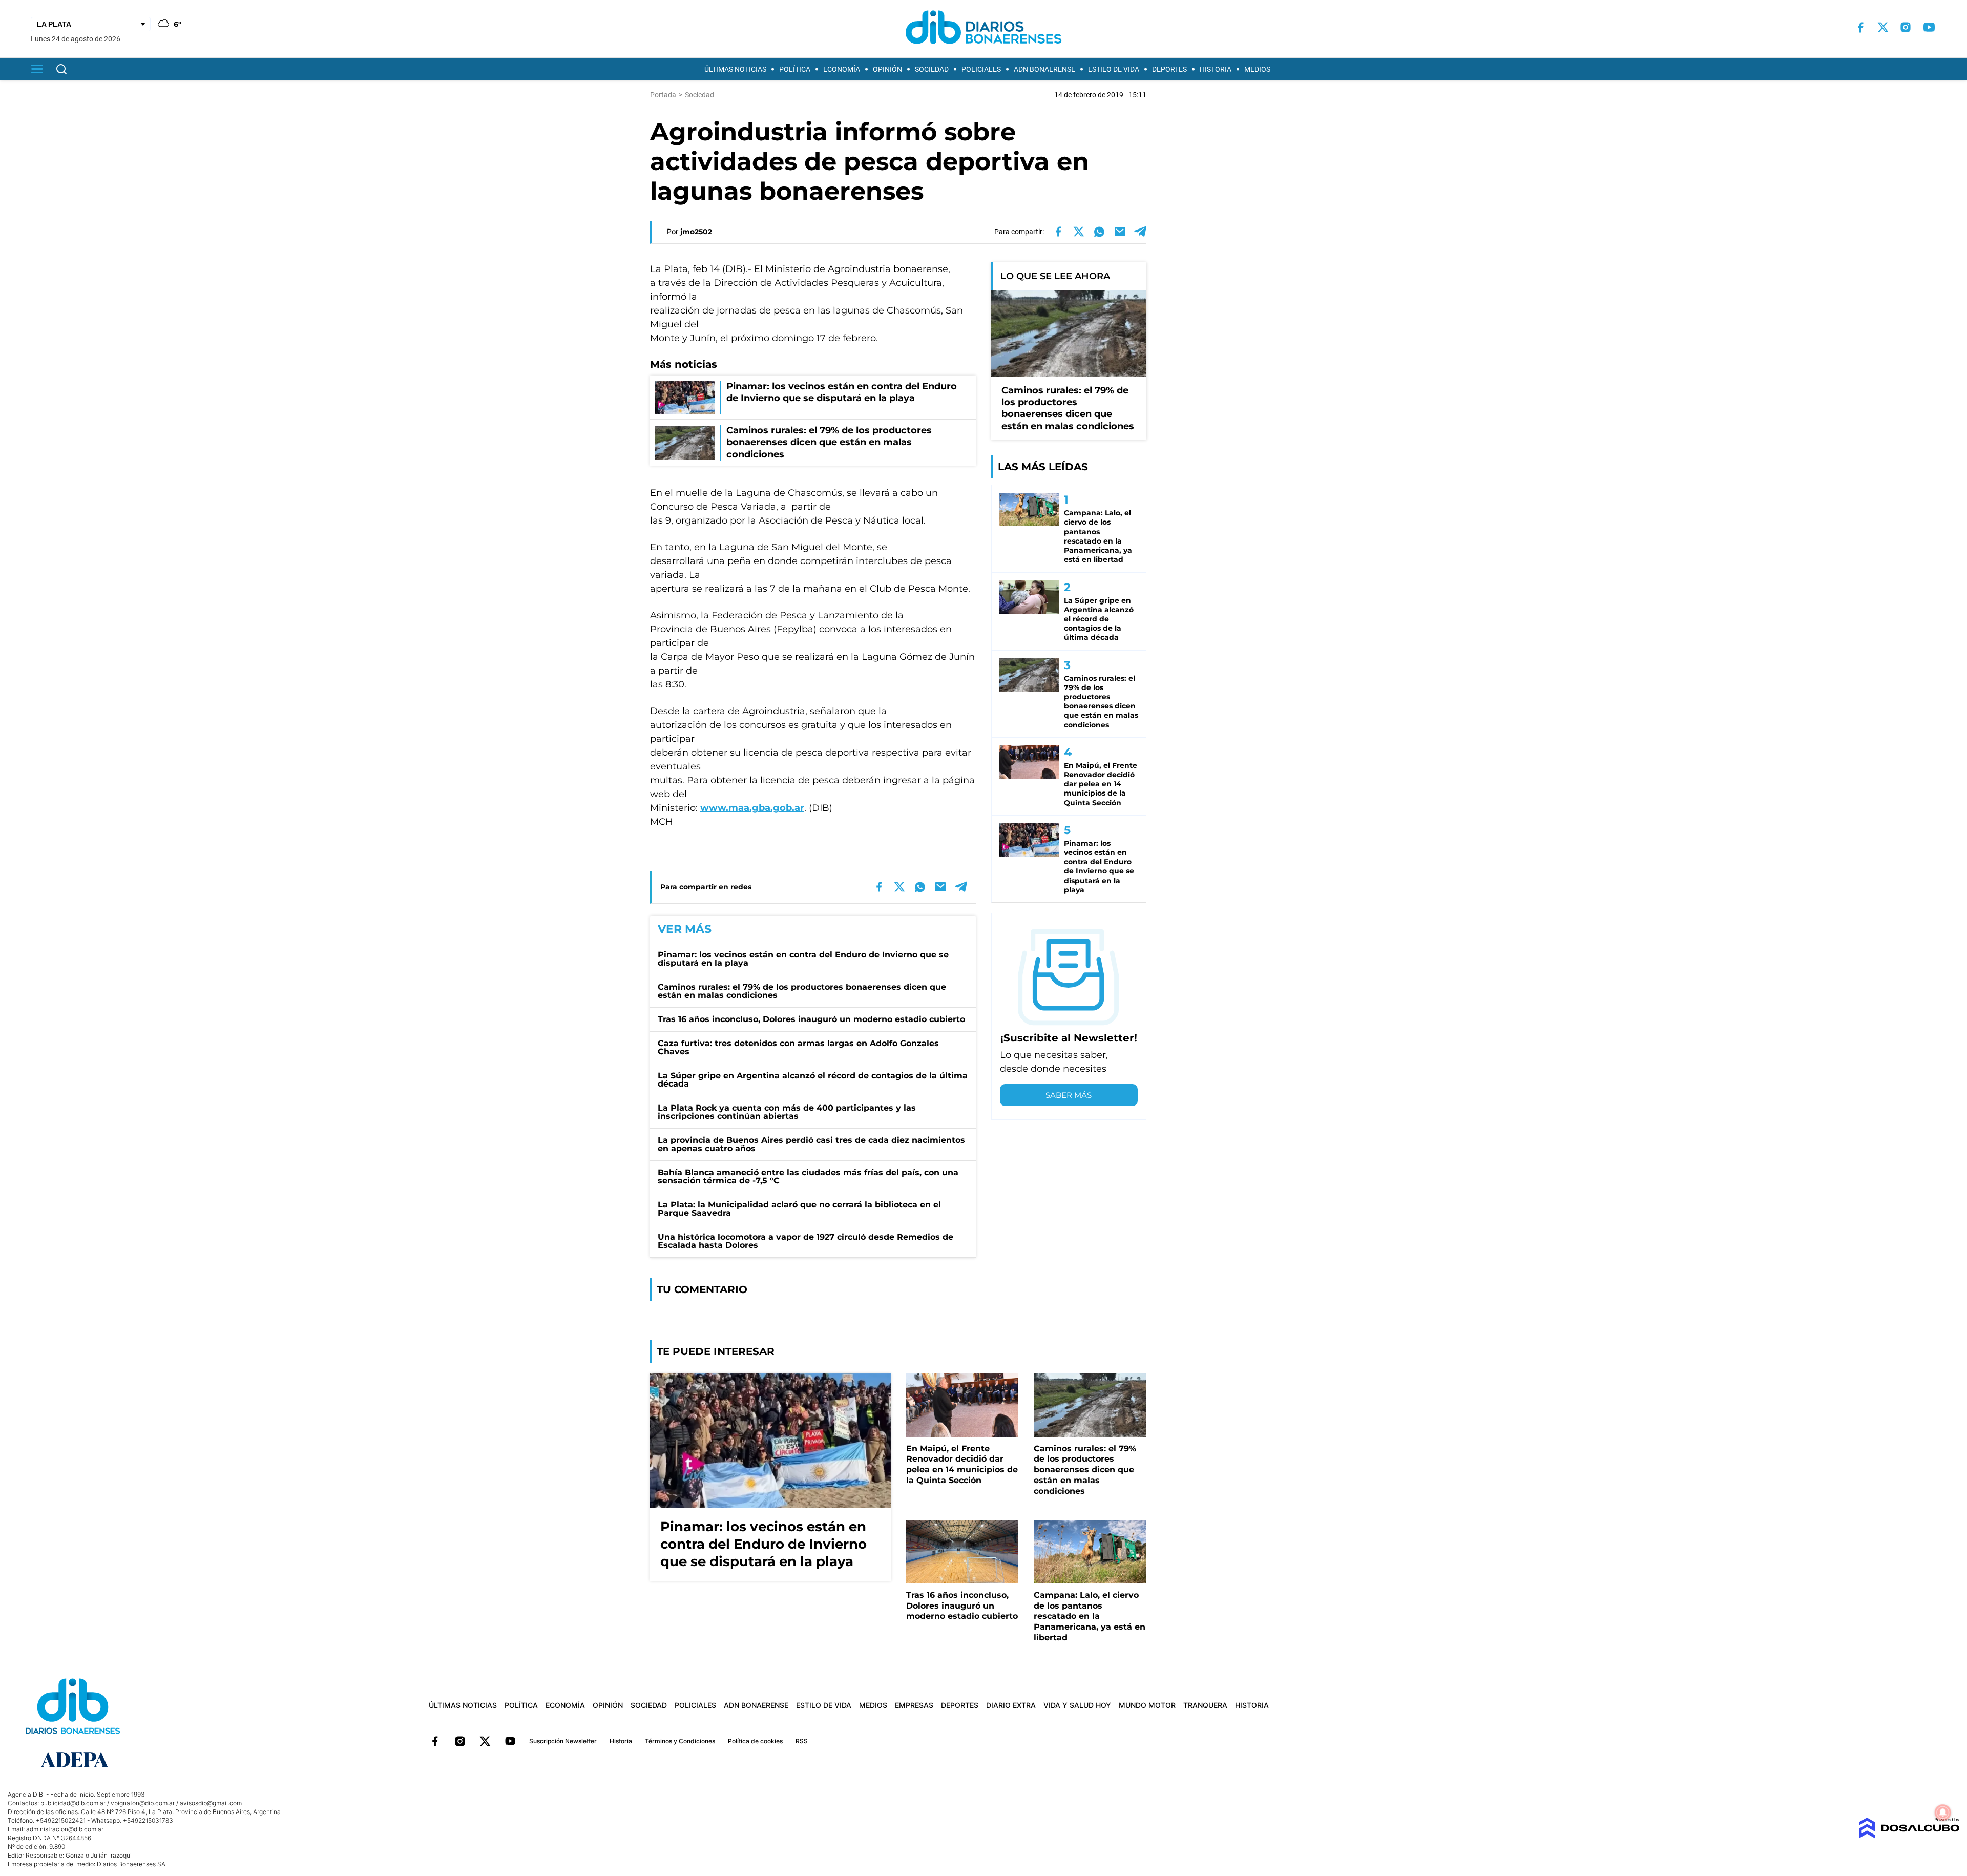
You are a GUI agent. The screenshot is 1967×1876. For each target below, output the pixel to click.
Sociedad (932, 69)
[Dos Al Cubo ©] (1909, 1836)
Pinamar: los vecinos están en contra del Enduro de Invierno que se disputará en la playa (803, 959)
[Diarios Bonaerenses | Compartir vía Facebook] (1058, 232)
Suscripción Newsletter (563, 1741)
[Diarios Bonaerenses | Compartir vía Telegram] (1140, 232)
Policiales (981, 69)
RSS (802, 1741)
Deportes (1169, 69)
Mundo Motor (1147, 1705)
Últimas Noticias (735, 69)
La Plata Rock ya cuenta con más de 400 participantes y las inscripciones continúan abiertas (787, 1112)
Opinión (887, 69)
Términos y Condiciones (680, 1741)
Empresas (914, 1705)
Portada (663, 95)
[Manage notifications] (1943, 1812)
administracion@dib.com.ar (65, 1829)
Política (795, 69)
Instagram (460, 1741)
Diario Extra (1011, 1705)
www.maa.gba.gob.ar (752, 808)
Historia (1216, 69)
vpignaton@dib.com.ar (143, 1803)
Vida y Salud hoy (1077, 1705)
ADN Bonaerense (1044, 69)
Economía (842, 69)
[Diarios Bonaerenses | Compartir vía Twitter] (1079, 232)
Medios (1257, 69)
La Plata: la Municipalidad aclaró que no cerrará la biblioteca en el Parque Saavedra (799, 1209)
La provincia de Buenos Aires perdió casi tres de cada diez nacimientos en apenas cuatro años (811, 1144)
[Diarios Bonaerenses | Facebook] (1860, 27)
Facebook (435, 1741)
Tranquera (1205, 1705)
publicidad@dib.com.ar (73, 1803)
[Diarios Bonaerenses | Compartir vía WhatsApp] (1099, 232)
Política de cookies (755, 1741)
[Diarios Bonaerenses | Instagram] (1906, 27)
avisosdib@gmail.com (211, 1803)
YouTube (510, 1741)
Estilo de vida (1114, 69)
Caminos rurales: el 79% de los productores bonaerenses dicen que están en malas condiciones (802, 991)
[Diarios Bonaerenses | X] (1883, 27)
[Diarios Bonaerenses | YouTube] (1929, 27)
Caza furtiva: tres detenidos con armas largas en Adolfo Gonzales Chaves (798, 1047)
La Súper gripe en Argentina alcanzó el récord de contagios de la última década (813, 1080)
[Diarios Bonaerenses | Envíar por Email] (1120, 232)
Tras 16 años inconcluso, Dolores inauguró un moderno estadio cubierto (811, 1019)
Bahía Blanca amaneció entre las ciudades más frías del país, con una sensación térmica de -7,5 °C (808, 1176)
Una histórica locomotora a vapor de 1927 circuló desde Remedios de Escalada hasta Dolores (805, 1241)
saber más (1069, 1095)
